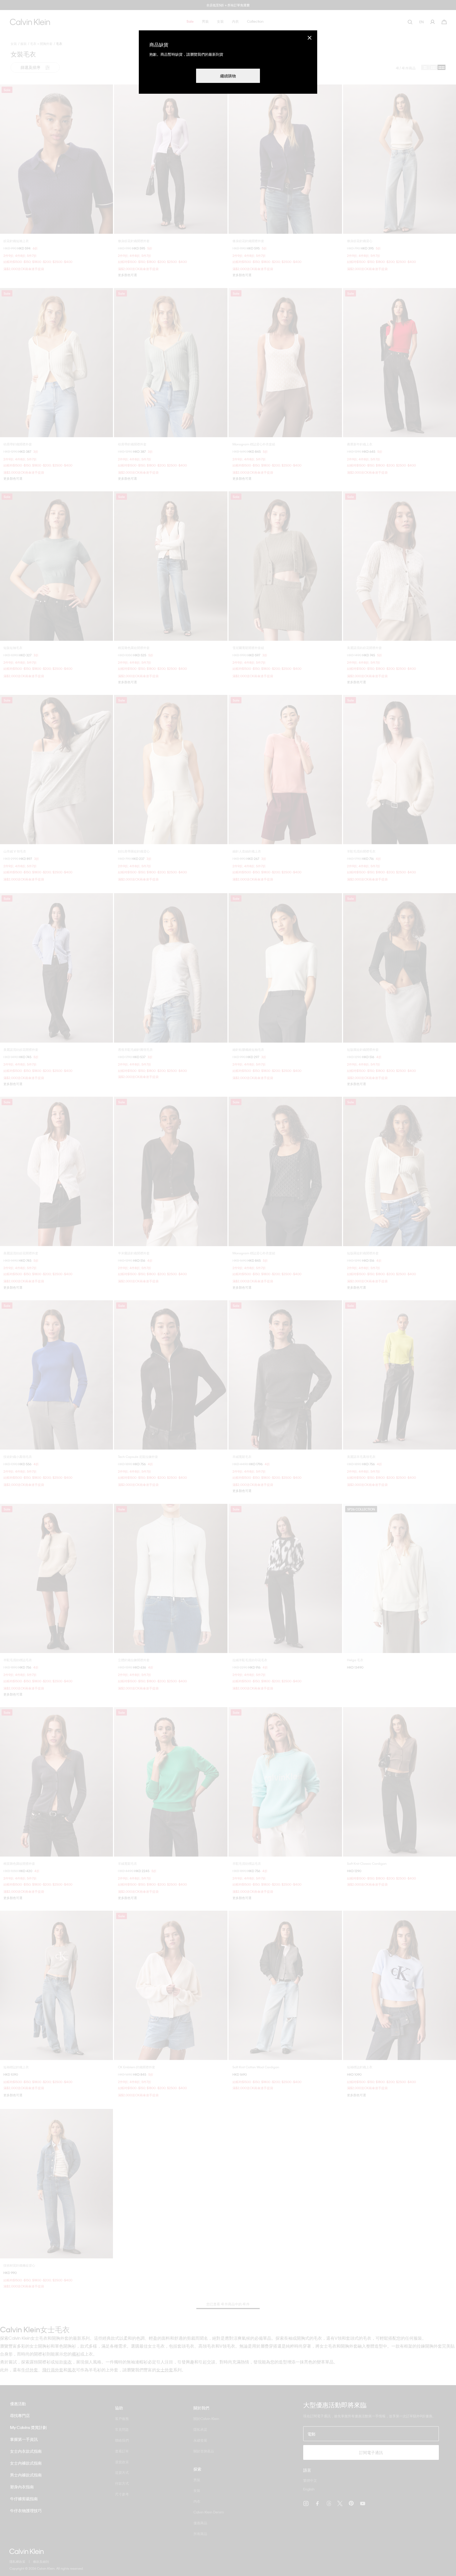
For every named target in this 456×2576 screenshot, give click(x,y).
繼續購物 (228, 76)
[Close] (310, 38)
